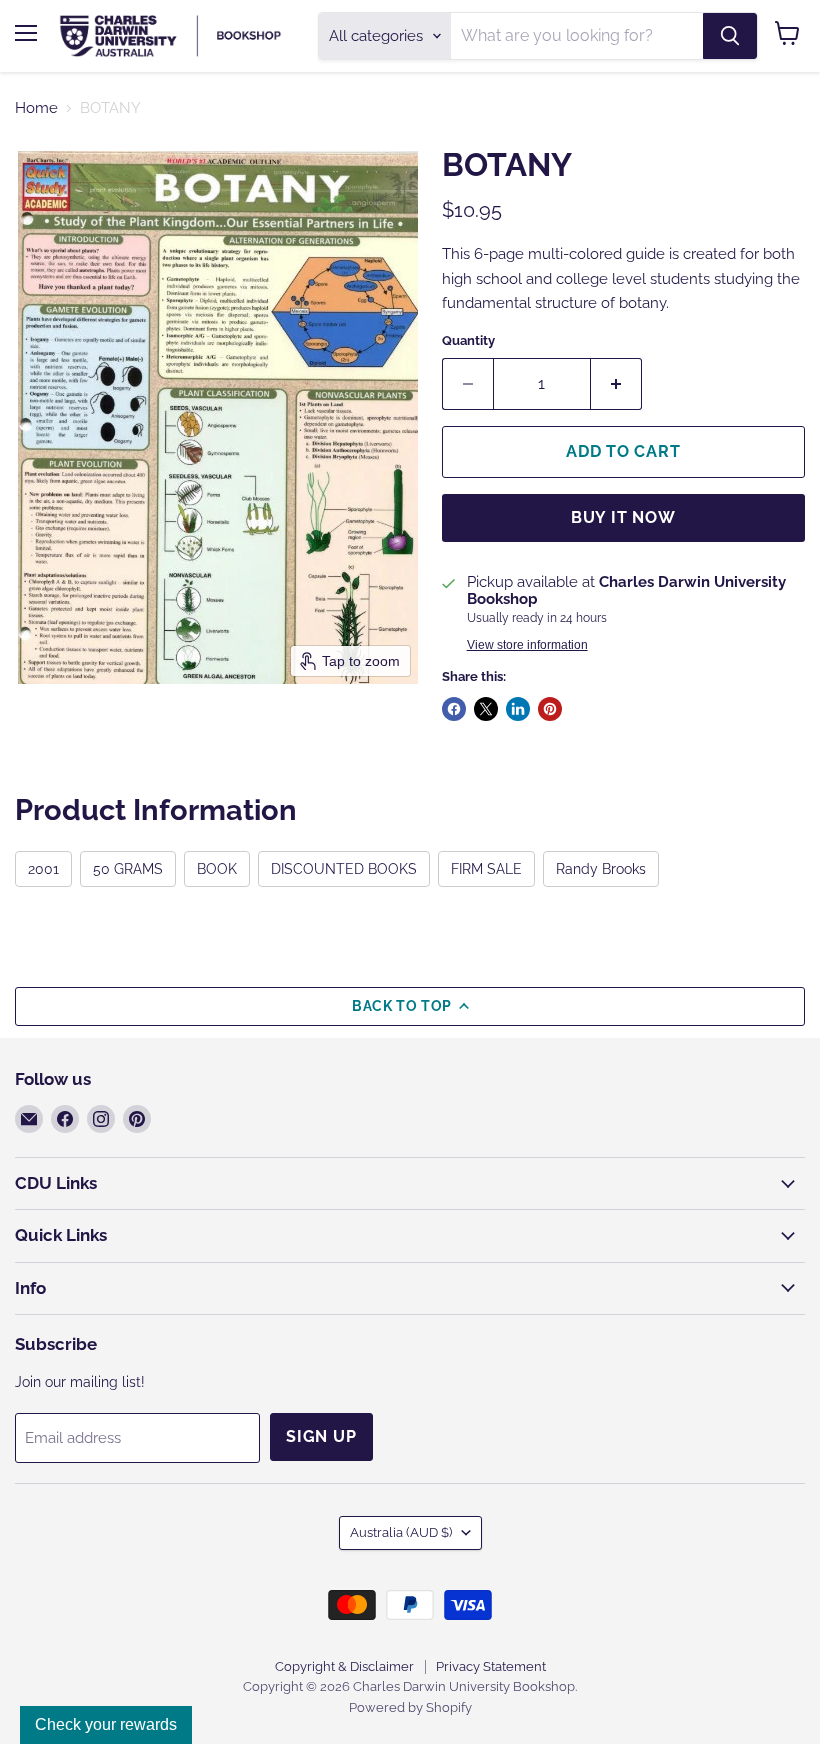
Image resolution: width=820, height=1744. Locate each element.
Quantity (468, 340)
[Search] (730, 36)
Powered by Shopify (410, 1707)
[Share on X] (486, 709)
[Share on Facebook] (454, 709)
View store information (527, 645)
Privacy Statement (491, 1666)
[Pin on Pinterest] (550, 709)
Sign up (321, 1436)
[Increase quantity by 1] (616, 384)
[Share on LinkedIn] (518, 709)
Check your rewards (106, 1724)
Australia (401, 1532)
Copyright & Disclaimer (344, 1666)
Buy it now (623, 517)
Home (36, 108)
